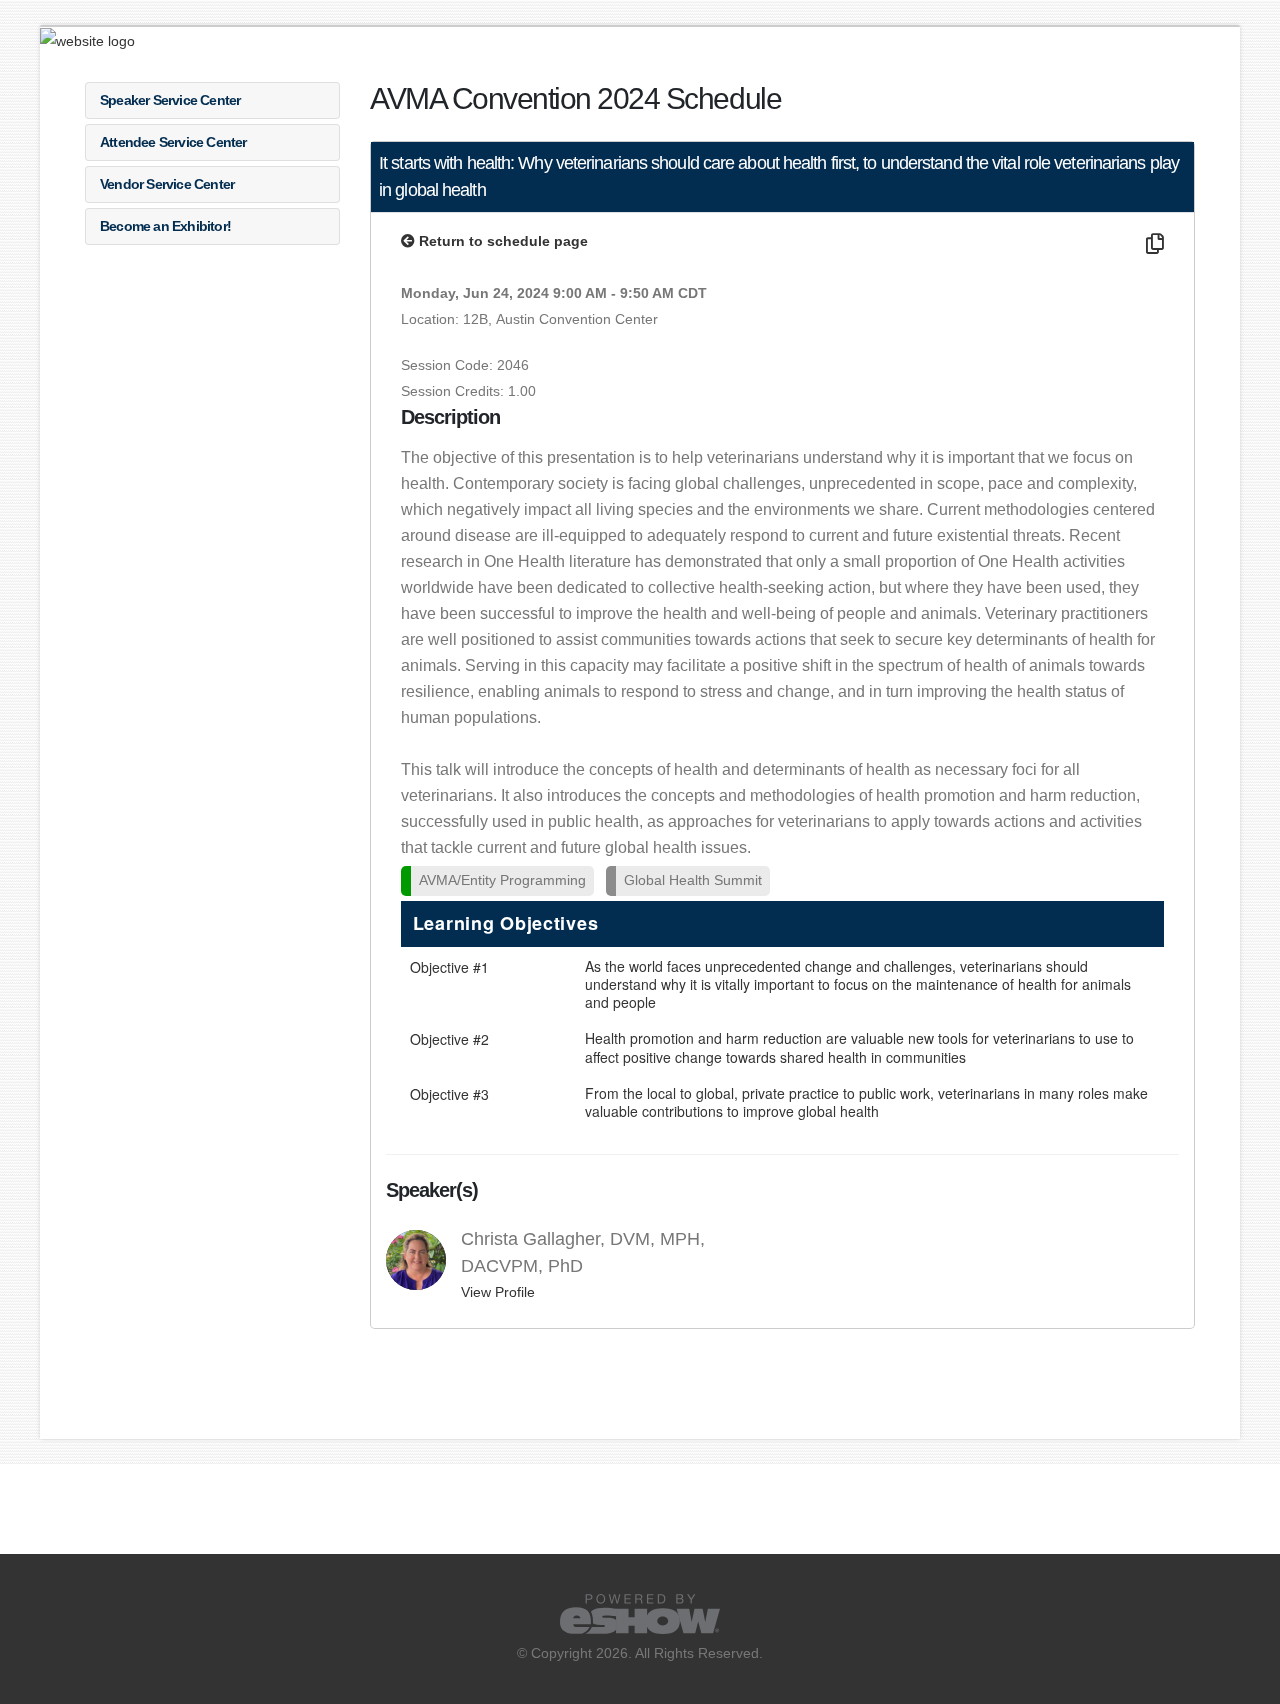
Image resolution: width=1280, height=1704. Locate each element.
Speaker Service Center (170, 100)
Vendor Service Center (167, 184)
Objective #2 (449, 1039)
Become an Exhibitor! (165, 226)
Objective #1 (449, 967)
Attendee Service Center (173, 142)
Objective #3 (449, 1094)
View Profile (498, 1292)
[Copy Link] (1152, 244)
